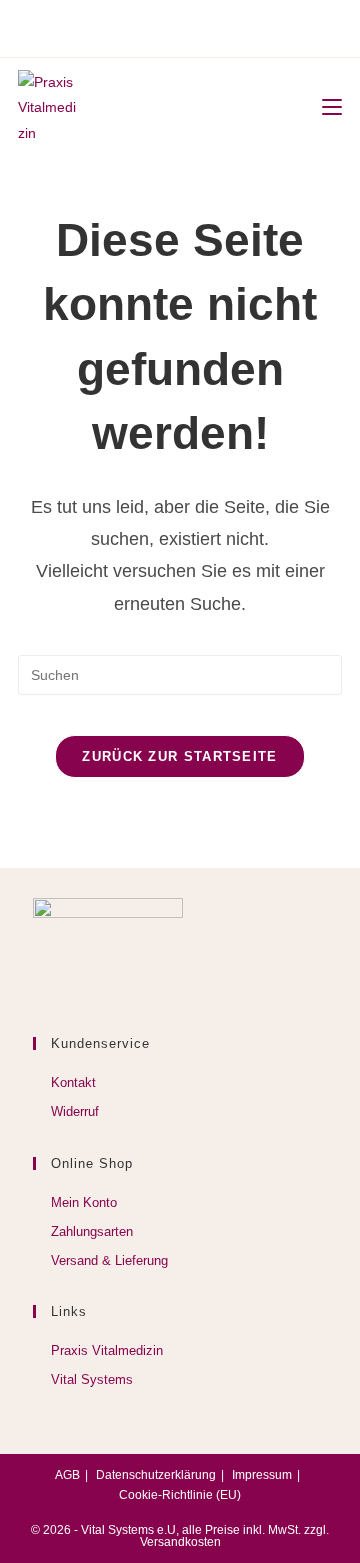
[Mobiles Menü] (324, 108)
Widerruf (75, 1111)
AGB (67, 1475)
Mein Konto (84, 1202)
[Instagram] (177, 26)
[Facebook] (152, 26)
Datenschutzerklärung (156, 1475)
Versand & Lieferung (109, 1260)
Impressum (262, 1475)
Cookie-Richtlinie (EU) (180, 1495)
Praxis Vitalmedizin (107, 1350)
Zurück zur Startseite (179, 756)
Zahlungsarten (92, 1231)
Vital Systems (92, 1379)
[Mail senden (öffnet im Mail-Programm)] (205, 26)
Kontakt (73, 1082)
